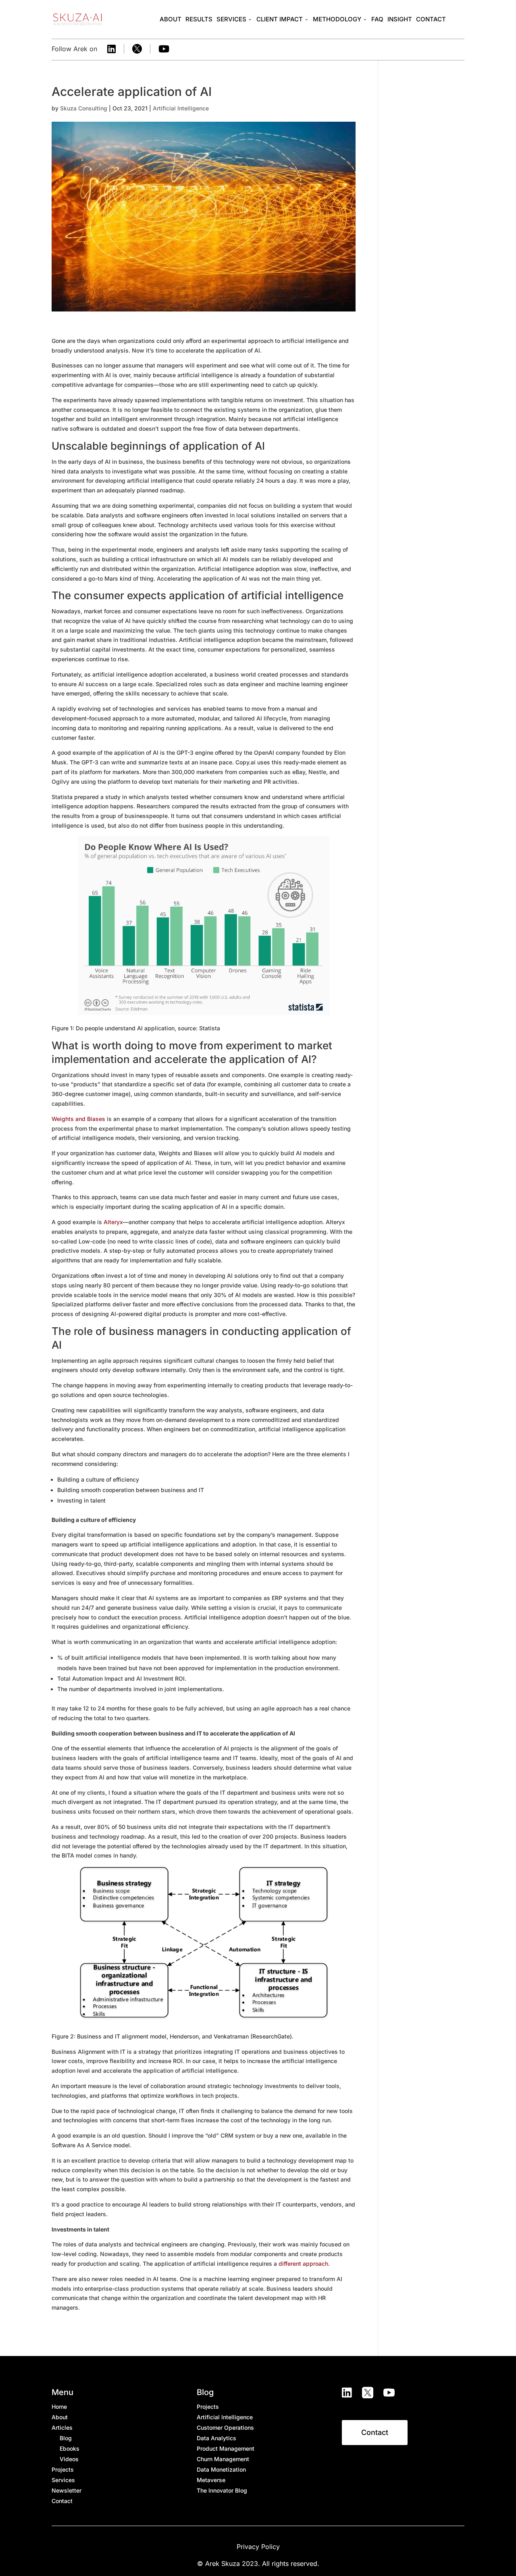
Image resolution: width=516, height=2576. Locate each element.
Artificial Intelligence (181, 108)
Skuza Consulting (84, 108)
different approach (303, 2264)
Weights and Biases (78, 1119)
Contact (375, 2432)
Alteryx (113, 1222)
